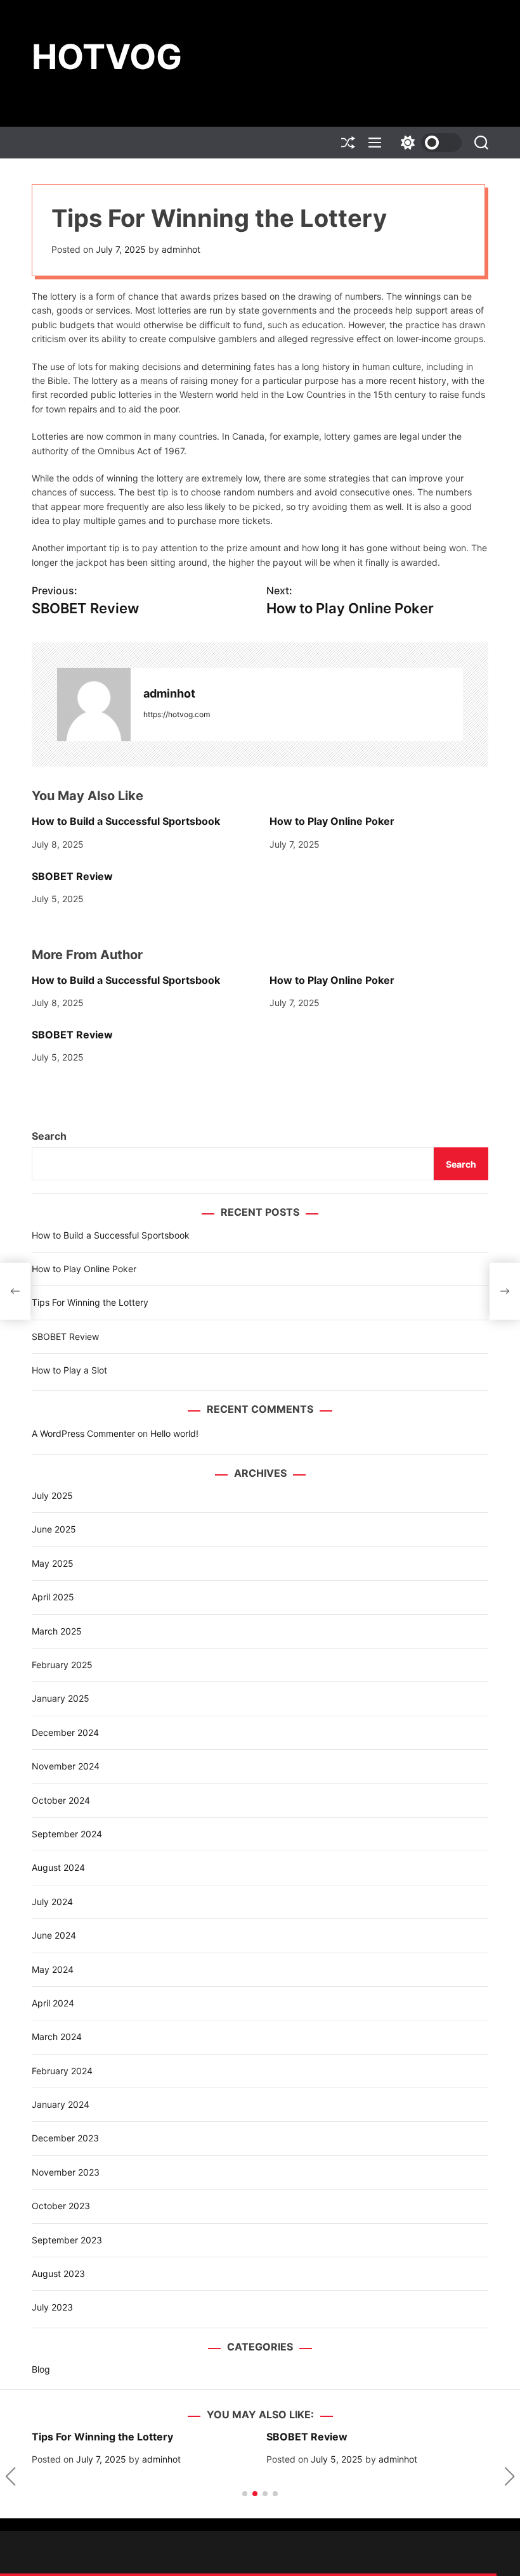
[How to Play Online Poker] (505, 1291)
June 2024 (54, 1935)
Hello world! (174, 1433)
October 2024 (61, 1800)
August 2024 (58, 1867)
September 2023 (67, 2240)
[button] (10, 2477)
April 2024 (53, 2003)
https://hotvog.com (177, 714)
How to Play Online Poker (332, 821)
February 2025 (62, 1665)
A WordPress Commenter (83, 1433)
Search (49, 1136)
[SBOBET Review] (15, 1291)
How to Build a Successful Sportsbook (126, 821)
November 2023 (66, 2172)
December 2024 (65, 1732)
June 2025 (54, 1529)
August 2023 (58, 2273)
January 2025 (61, 1698)
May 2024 (53, 1969)
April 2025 (53, 1597)
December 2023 (65, 2138)
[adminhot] (94, 705)
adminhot (181, 249)
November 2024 (66, 1766)
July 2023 (52, 2307)
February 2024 (62, 2071)
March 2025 (57, 1631)
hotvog (107, 57)
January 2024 (61, 2104)
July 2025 (52, 1495)
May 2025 (53, 1563)
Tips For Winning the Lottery (90, 1302)
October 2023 (61, 2206)
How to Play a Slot (69, 1370)
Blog (41, 2369)
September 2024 (67, 1834)
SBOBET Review (72, 876)
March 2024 (57, 2037)
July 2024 (52, 1902)
